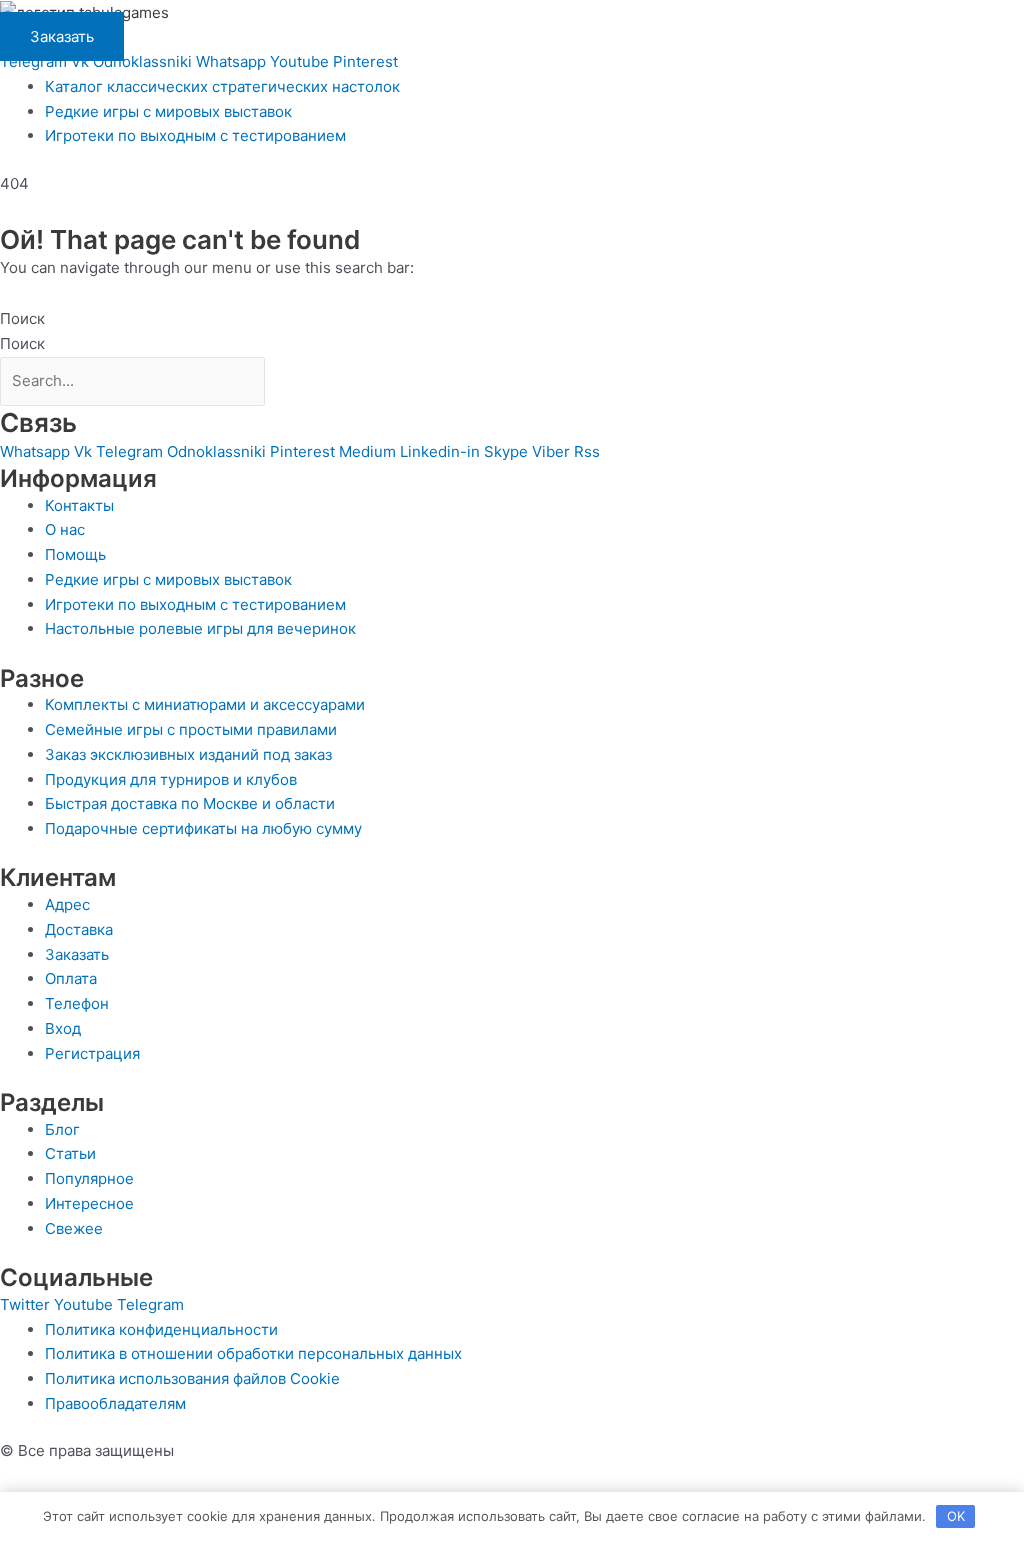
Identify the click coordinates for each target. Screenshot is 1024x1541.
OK (956, 1516)
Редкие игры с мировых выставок (168, 111)
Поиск (22, 318)
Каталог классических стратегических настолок (222, 86)
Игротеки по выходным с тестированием (195, 135)
